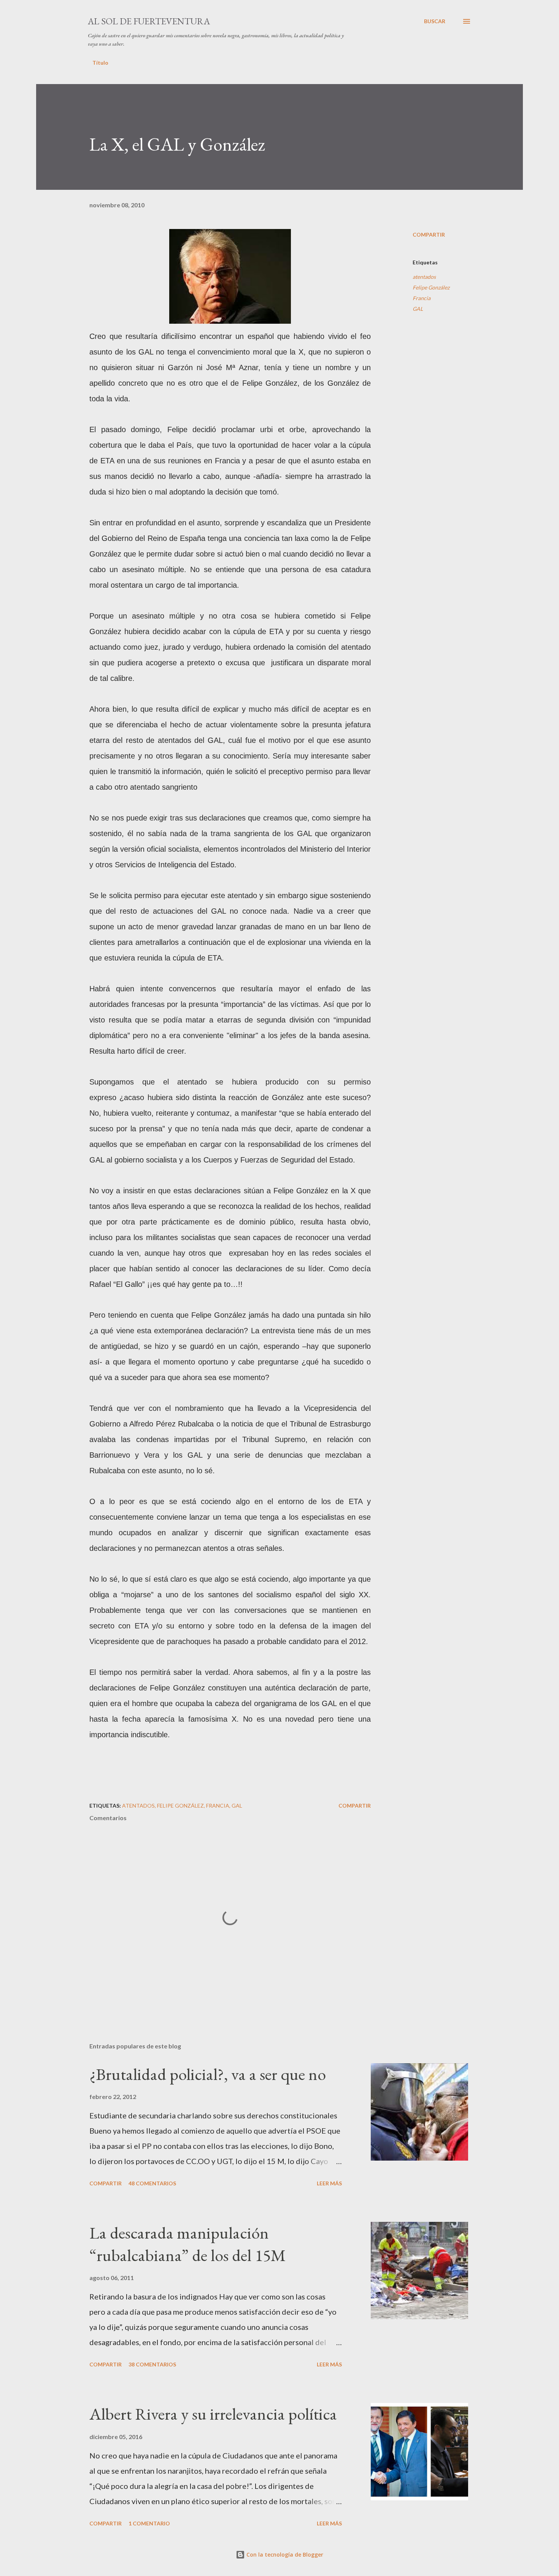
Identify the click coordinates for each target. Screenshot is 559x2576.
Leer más (329, 2183)
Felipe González (431, 287)
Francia (422, 298)
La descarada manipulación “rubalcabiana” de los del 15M (188, 2244)
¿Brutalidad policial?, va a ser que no (208, 2074)
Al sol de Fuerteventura (149, 21)
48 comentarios (152, 2183)
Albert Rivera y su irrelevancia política (213, 2414)
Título (100, 63)
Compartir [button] (429, 235)
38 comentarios (152, 2364)
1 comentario (149, 2523)
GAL (418, 309)
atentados (424, 277)
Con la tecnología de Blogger (284, 2555)
